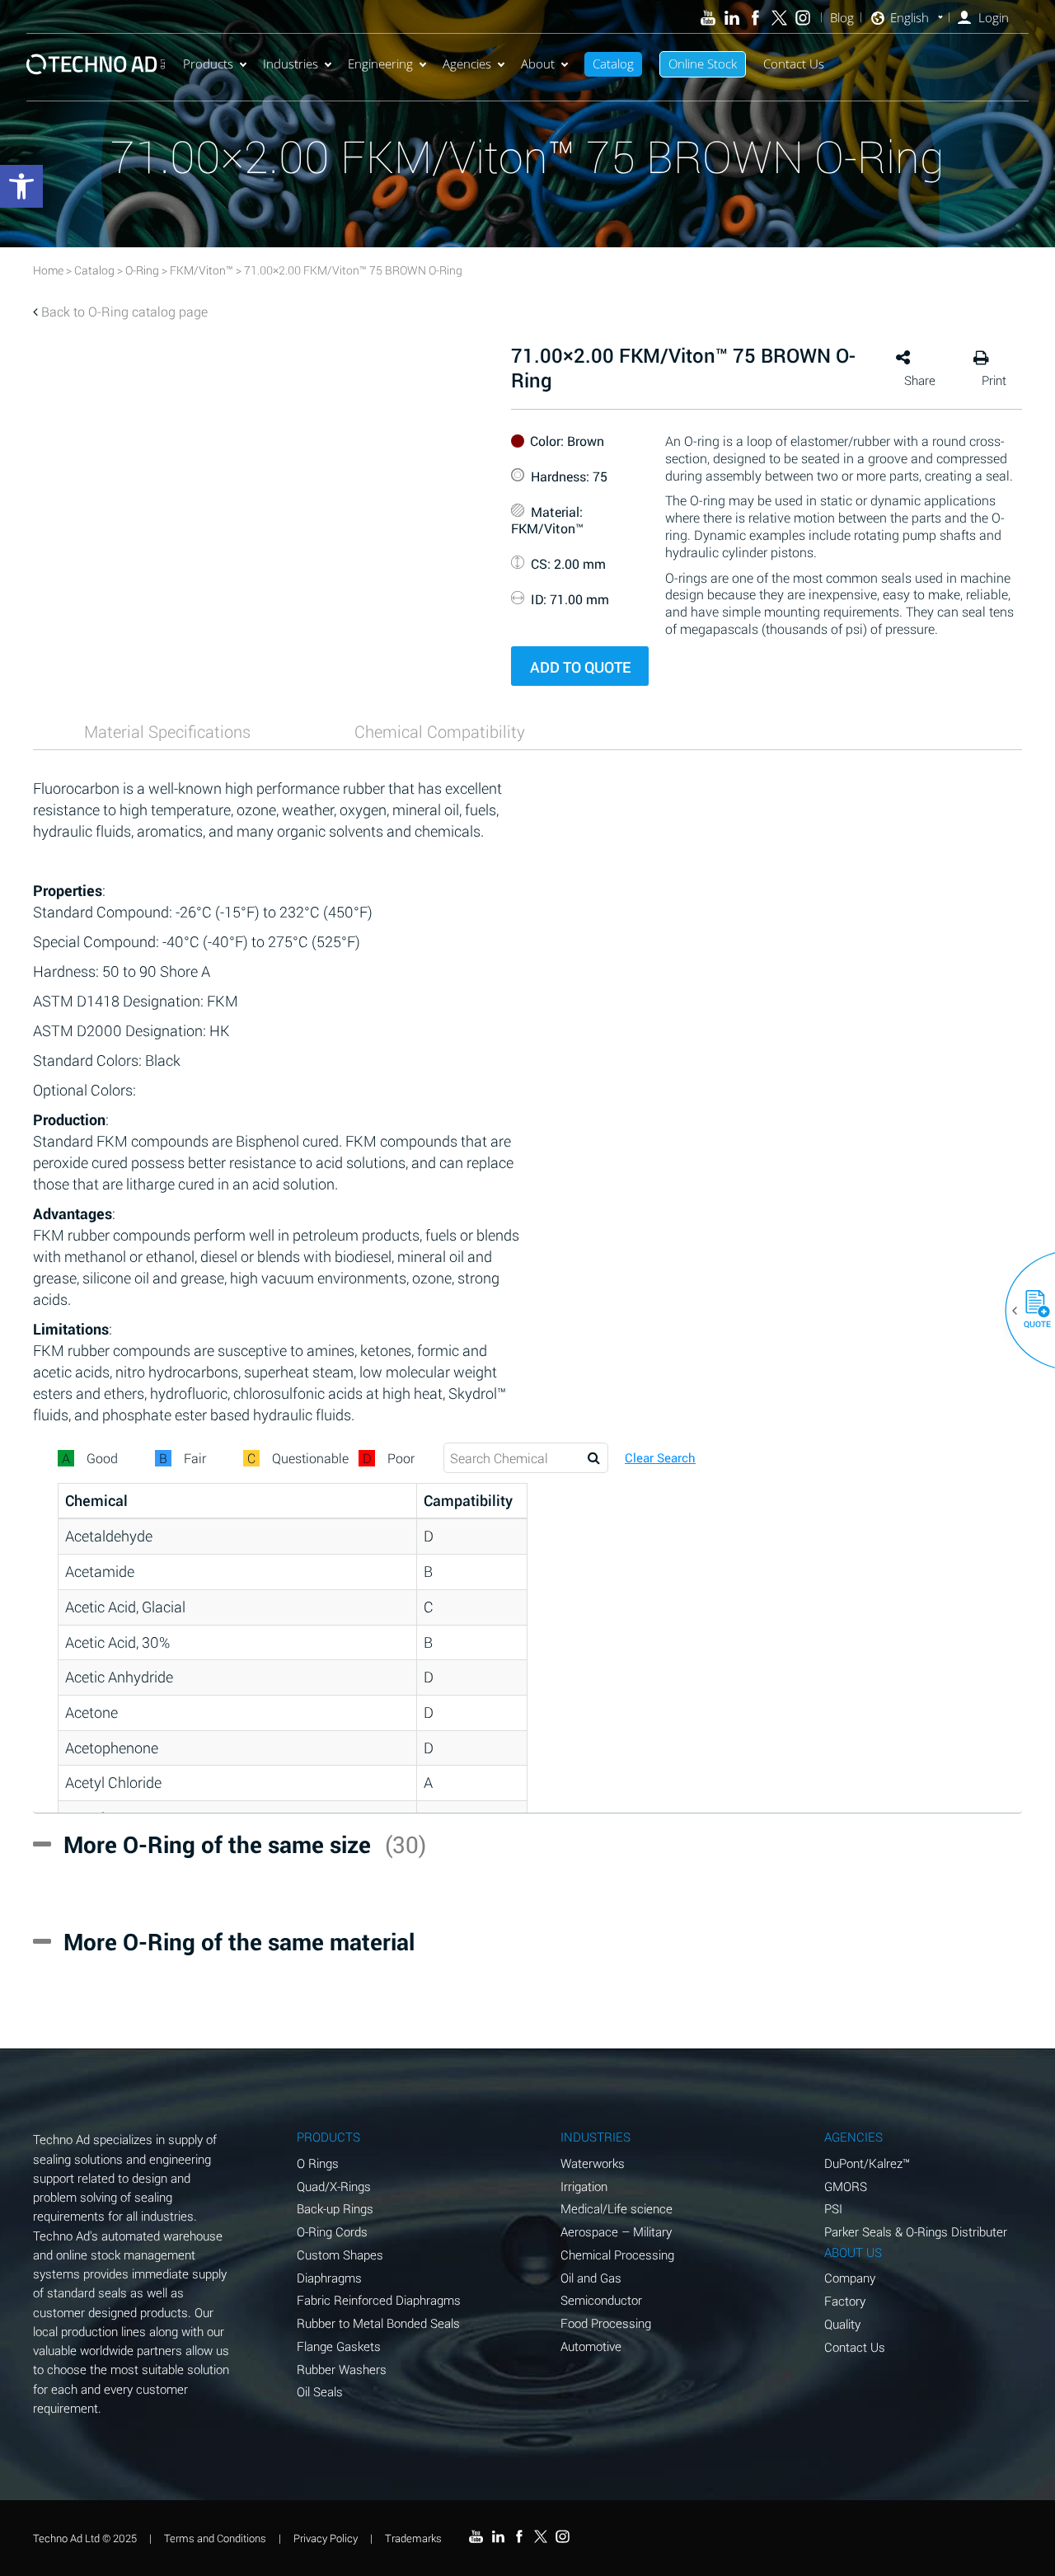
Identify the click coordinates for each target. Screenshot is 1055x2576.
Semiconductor (601, 2300)
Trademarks (413, 2538)
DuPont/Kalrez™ (867, 2163)
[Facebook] (755, 18)
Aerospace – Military (616, 2231)
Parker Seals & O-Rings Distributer (916, 2231)
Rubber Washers (342, 2369)
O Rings (318, 2163)
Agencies (467, 63)
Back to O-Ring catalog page (124, 311)
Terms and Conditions (215, 2538)
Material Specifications (167, 731)
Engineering (380, 63)
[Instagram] (803, 18)
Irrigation (584, 2186)
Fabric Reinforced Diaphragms (379, 2300)
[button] (1031, 1311)
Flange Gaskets (339, 2346)
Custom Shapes (340, 2255)
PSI (833, 2208)
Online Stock (703, 63)
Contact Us (794, 63)
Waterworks (593, 2163)
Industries (291, 63)
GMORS (846, 2186)
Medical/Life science (617, 2208)
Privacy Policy (326, 2538)
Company (850, 2278)
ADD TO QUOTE (580, 667)
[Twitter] (779, 18)
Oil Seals (320, 2391)
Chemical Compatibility (440, 731)
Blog (842, 18)
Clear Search (660, 1458)
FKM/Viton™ (202, 270)
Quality (842, 2324)
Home (48, 270)
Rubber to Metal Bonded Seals (378, 2323)
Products (208, 63)
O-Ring (142, 270)
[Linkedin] (731, 18)
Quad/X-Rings (334, 2186)
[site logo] (96, 64)
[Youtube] (708, 18)
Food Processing (606, 2323)
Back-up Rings (335, 2208)
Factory (845, 2301)
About (538, 63)
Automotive (591, 2346)
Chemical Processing (617, 2255)
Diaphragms (329, 2278)
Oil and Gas (591, 2278)
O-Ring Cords (332, 2231)
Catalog (613, 63)
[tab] (167, 731)
